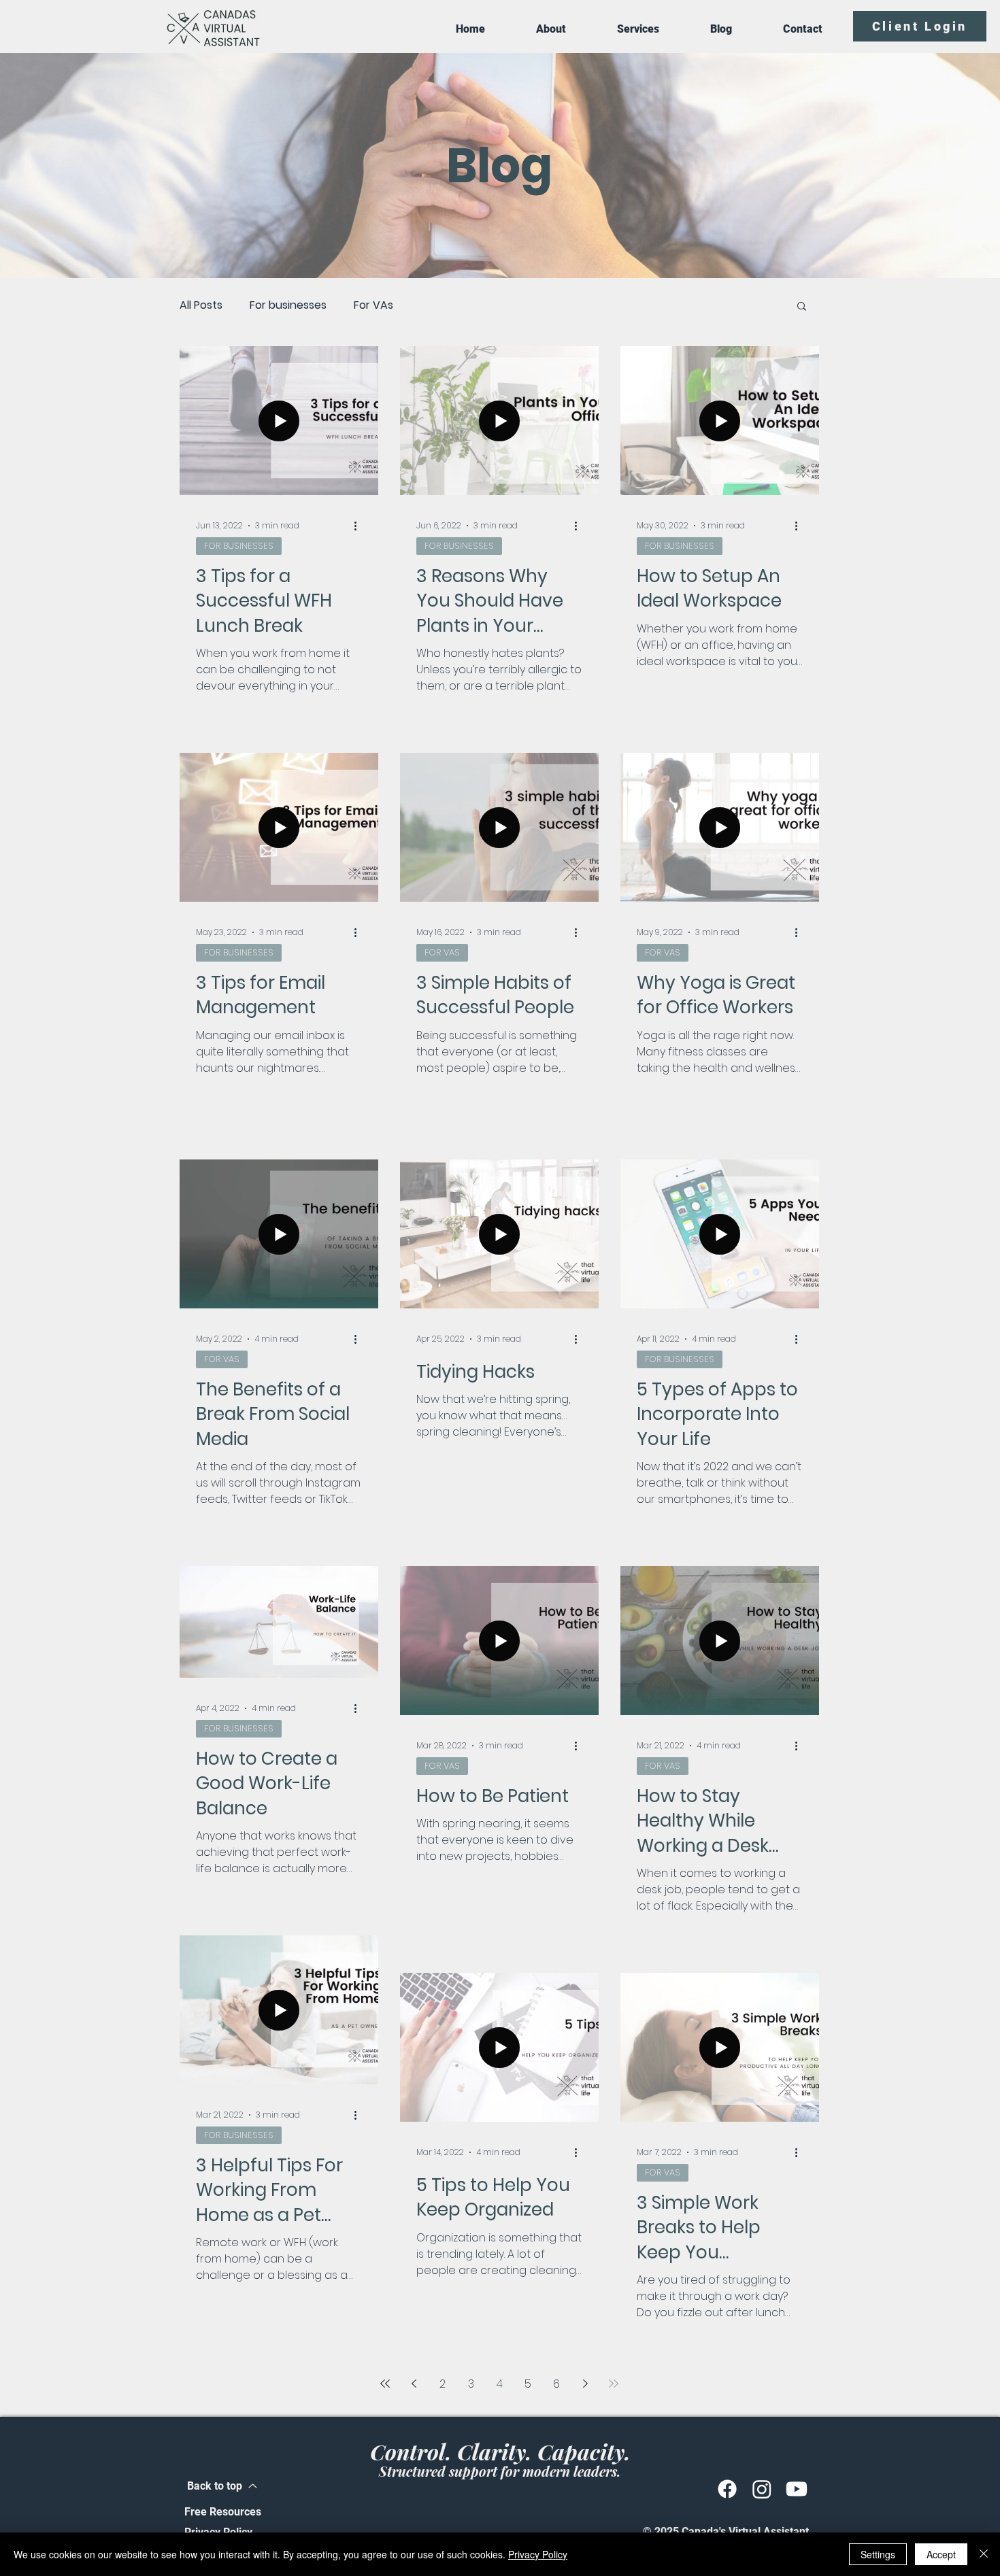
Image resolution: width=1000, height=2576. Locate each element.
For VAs (373, 305)
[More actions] (360, 526)
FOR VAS (442, 952)
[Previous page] (414, 2384)
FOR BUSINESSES (239, 546)
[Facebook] (727, 2489)
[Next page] (585, 2384)
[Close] (984, 2554)
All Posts (201, 305)
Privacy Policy (538, 2554)
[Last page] (614, 2384)
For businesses (288, 305)
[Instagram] (762, 2489)
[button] (802, 307)
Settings (878, 2554)
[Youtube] (797, 2489)
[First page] (385, 2384)
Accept (941, 2554)
